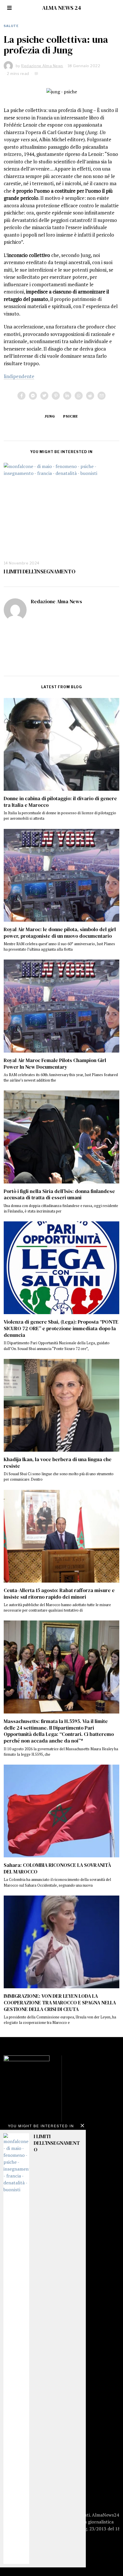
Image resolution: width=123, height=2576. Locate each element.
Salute (11, 26)
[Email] (102, 396)
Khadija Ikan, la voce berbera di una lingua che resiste (58, 1463)
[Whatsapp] (79, 396)
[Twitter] (44, 396)
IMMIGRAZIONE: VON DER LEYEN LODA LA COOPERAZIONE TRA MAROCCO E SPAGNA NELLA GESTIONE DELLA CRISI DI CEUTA (60, 2003)
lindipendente (19, 376)
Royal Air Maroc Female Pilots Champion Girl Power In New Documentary (55, 1064)
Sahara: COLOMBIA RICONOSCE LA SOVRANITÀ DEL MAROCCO (57, 1868)
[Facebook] (21, 396)
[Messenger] (33, 396)
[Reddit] (90, 396)
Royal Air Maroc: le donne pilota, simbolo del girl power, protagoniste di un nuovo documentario (60, 933)
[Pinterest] (56, 396)
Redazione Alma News (56, 602)
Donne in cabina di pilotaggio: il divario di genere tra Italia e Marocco (60, 802)
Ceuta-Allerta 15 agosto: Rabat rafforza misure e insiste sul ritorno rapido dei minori (59, 1594)
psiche (71, 416)
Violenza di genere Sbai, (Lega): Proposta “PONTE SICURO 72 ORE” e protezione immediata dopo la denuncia (61, 1328)
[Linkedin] (67, 396)
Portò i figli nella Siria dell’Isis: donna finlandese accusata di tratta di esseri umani (59, 1195)
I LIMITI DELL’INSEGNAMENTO (40, 571)
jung (50, 416)
